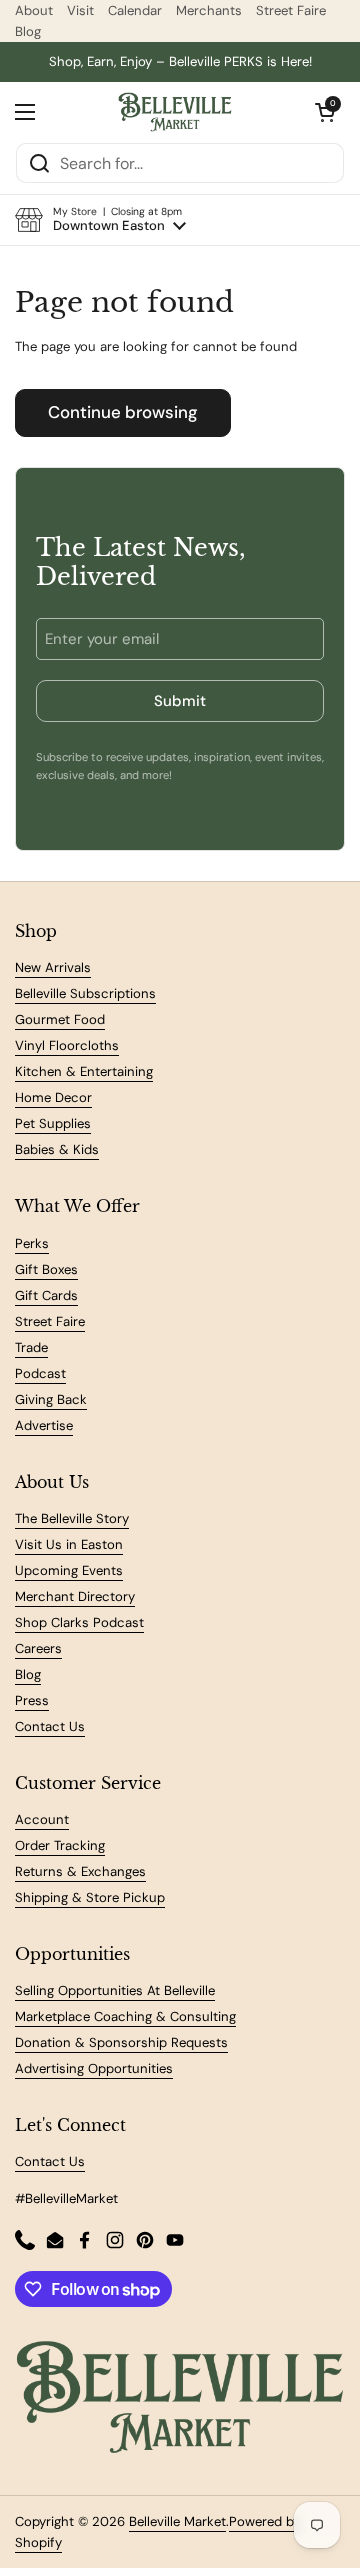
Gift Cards (46, 1295)
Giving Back (51, 1399)
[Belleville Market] (175, 112)
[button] (100, 220)
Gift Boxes (46, 1269)
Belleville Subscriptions (85, 993)
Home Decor (53, 1097)
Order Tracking (60, 1845)
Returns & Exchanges (80, 1871)
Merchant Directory (75, 1596)
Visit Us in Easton (69, 1544)
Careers (38, 1648)
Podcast (40, 1373)
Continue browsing (123, 412)
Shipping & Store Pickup (90, 1897)
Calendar (135, 10)
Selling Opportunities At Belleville (115, 1990)
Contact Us (50, 1726)
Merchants (209, 10)
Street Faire (291, 10)
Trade (31, 1347)
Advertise (44, 1425)
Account (42, 1819)
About (34, 10)
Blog (28, 31)
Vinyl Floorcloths (67, 1045)
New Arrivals (53, 967)
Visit (80, 10)
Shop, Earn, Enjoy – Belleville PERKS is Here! (180, 61)
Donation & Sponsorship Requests (121, 2042)
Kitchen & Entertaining (84, 1071)
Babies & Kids (57, 1149)
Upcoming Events (69, 1570)
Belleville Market (177, 2521)
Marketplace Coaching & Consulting (125, 2016)
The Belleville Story (72, 1518)
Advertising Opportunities (94, 2068)
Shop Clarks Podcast (79, 1622)
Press (32, 1700)
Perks (32, 1243)
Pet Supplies (53, 1123)
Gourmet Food (60, 1019)
